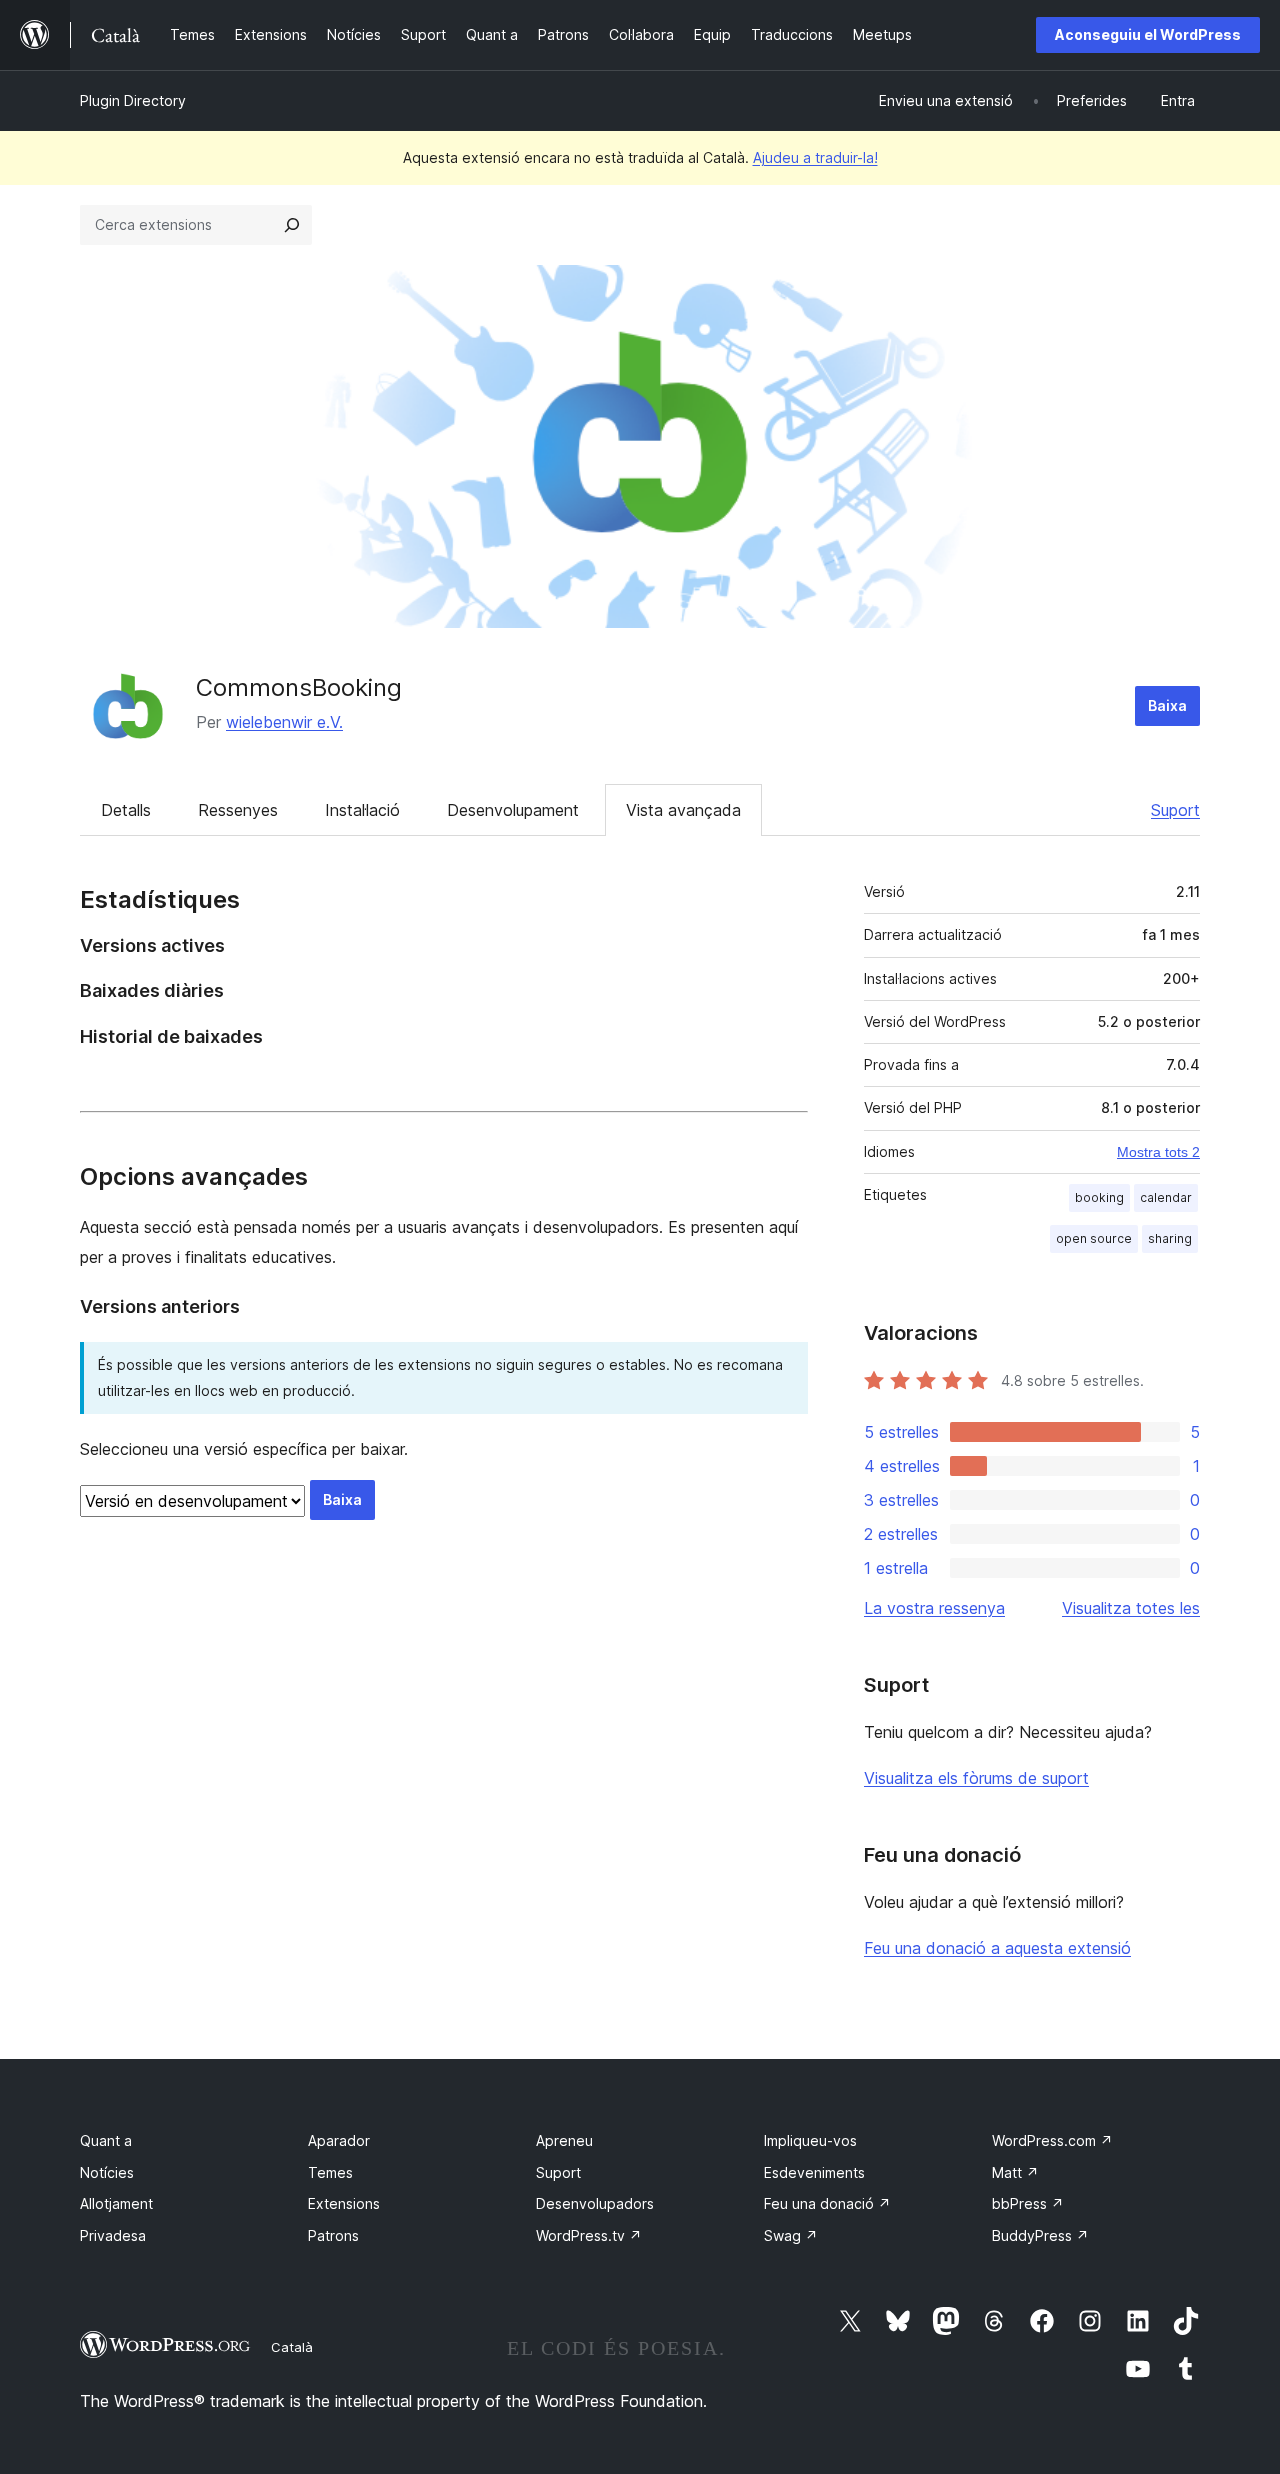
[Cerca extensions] (292, 225)
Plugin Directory (133, 100)
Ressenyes (238, 810)
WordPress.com (1052, 2140)
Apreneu (564, 2140)
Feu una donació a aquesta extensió (997, 1948)
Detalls (126, 810)
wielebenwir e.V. (284, 722)
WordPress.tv (589, 2235)
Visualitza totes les (1131, 1608)
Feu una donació (827, 2203)
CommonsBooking (299, 687)
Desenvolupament (513, 810)
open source (1094, 1238)
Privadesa (113, 2235)
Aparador (339, 2140)
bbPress (1028, 2203)
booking (1099, 1197)
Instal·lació (362, 810)
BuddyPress (1040, 2235)
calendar (1166, 1197)
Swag (791, 2235)
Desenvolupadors (595, 2203)
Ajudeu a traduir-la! (815, 157)
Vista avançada (683, 810)
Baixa (1167, 705)
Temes (330, 2172)
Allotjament (116, 2203)
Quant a (106, 2140)
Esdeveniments (814, 2172)
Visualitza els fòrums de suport (976, 1778)
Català (292, 2347)
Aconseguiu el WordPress (1148, 34)
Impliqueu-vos (810, 2140)
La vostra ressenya (934, 1608)
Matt (1015, 2172)
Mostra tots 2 (1158, 1152)
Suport (1175, 810)
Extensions (344, 2203)
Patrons (333, 2235)
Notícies (107, 2172)
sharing (1170, 1238)
